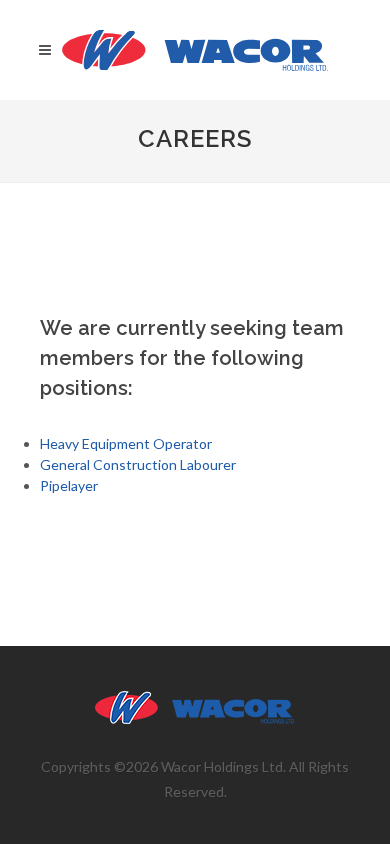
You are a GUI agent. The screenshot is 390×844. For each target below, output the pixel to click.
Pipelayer (69, 485)
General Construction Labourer (138, 464)
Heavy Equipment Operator (126, 443)
